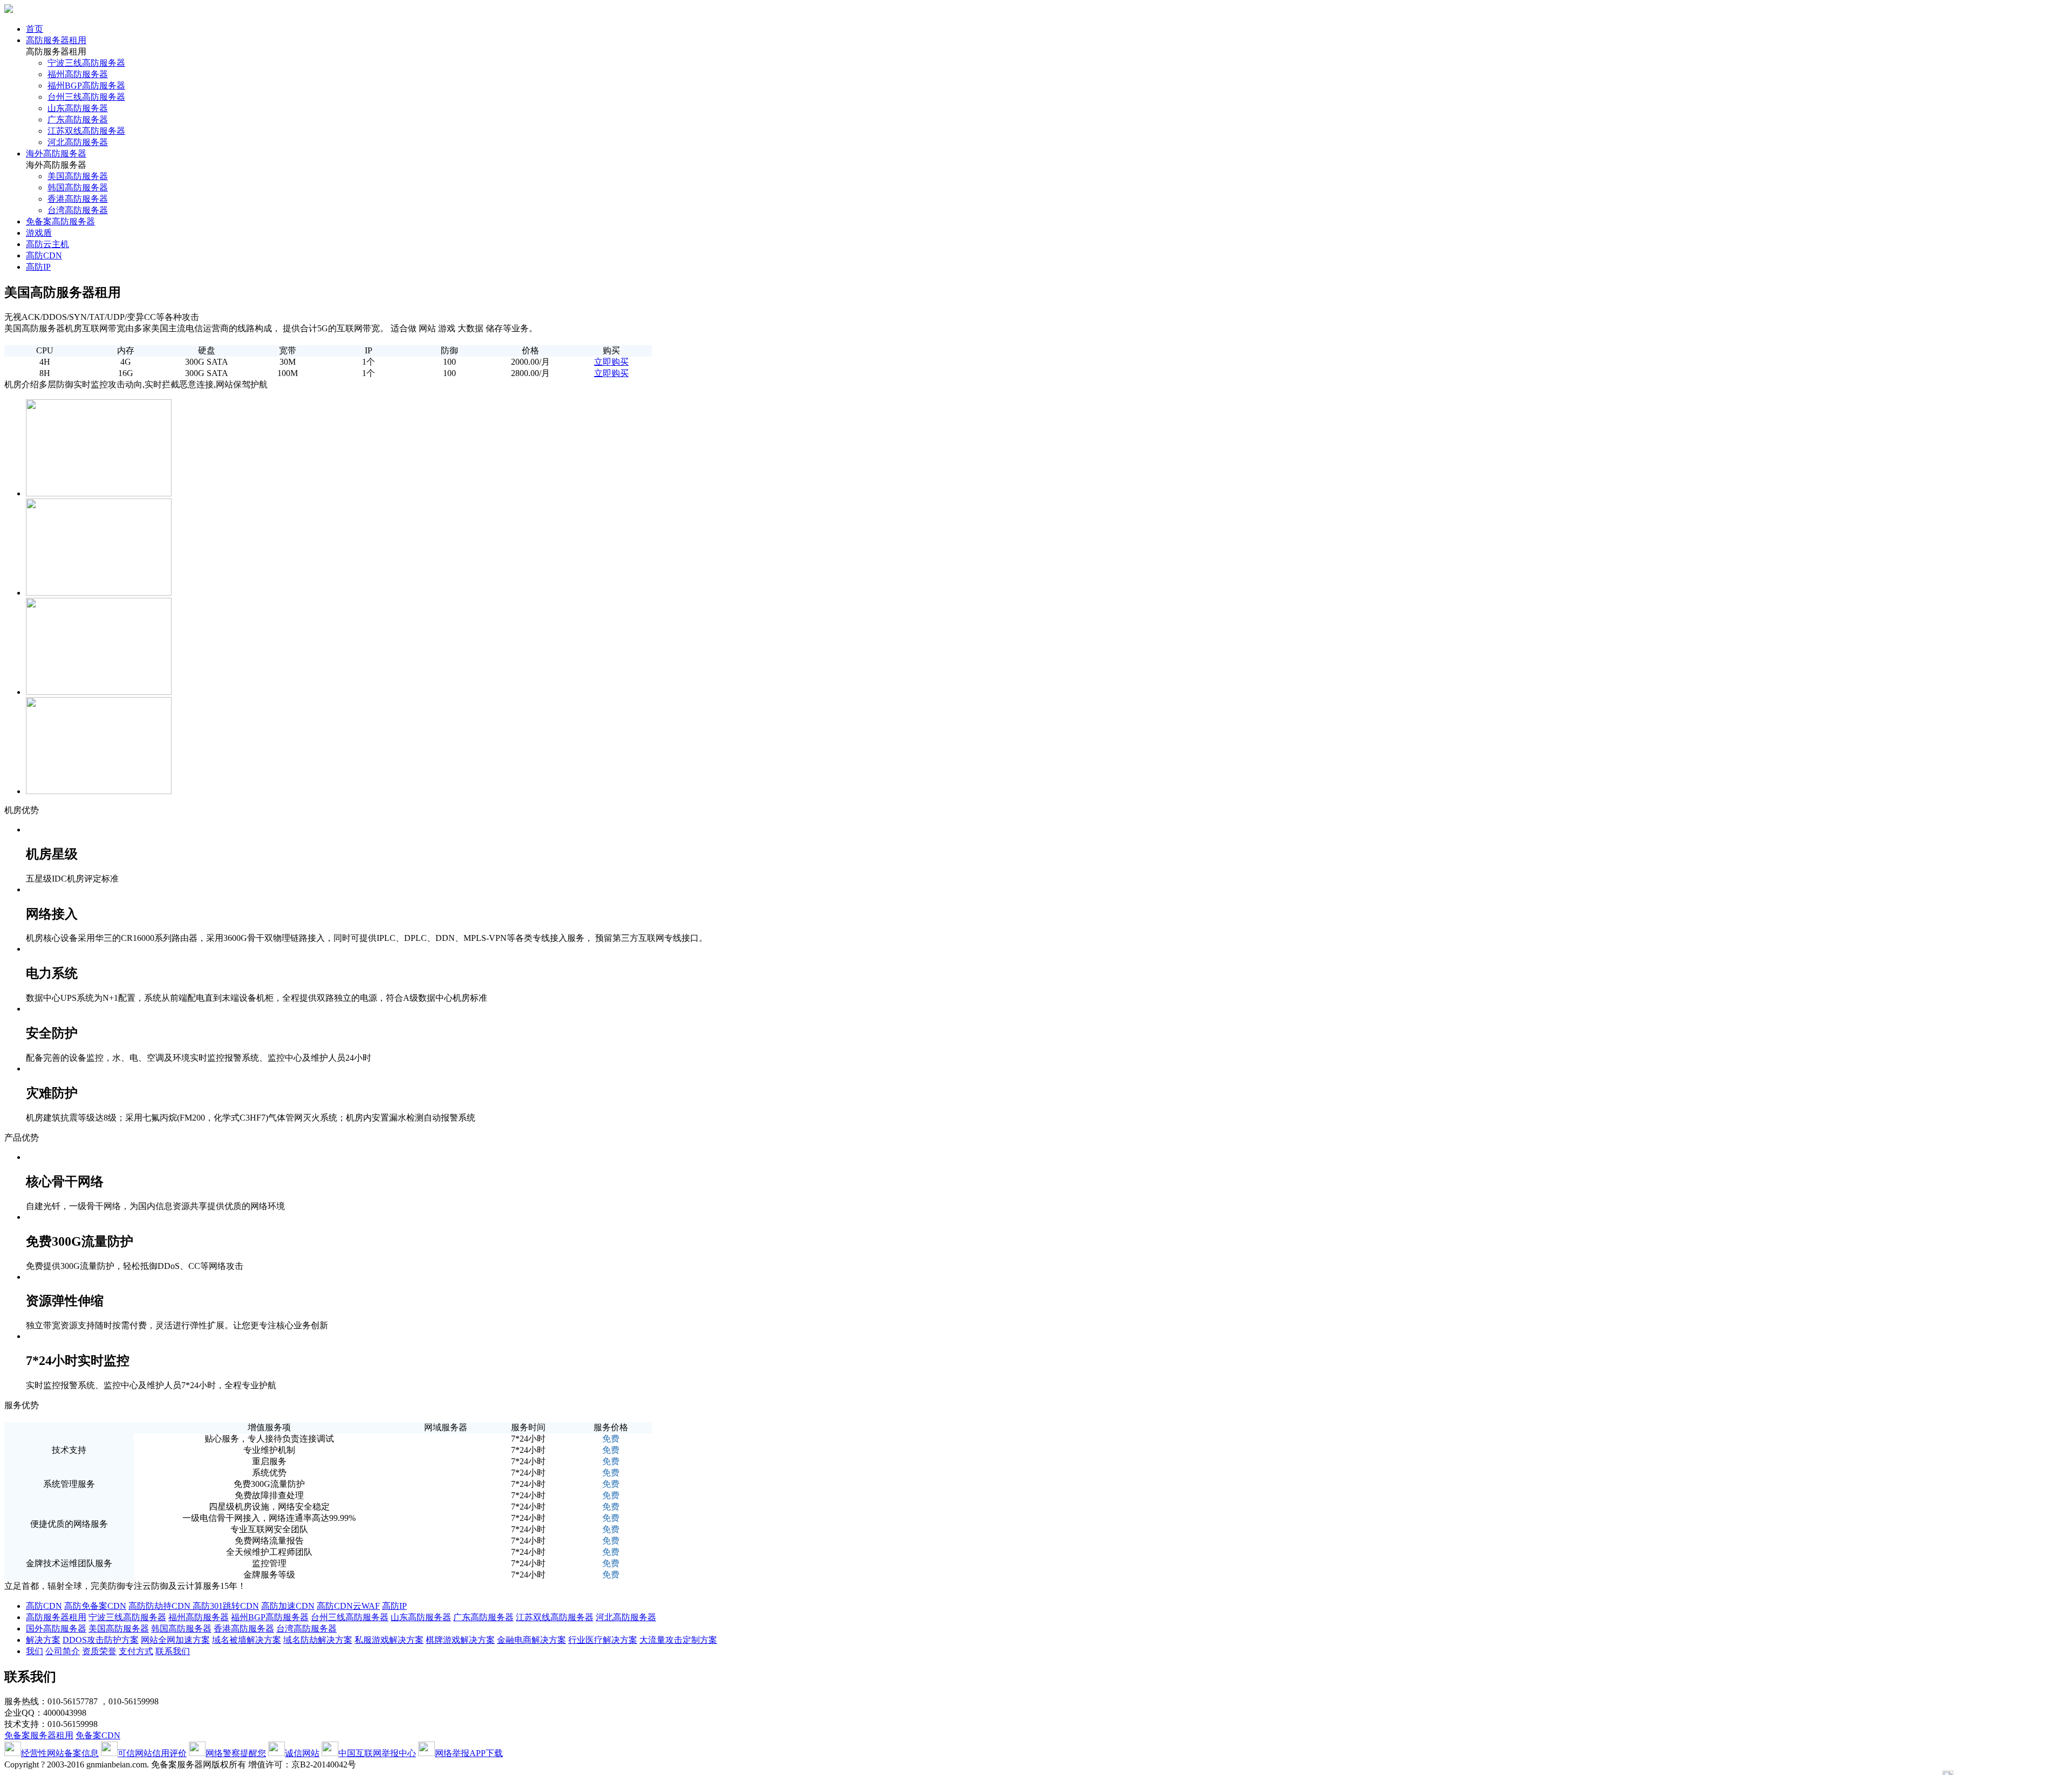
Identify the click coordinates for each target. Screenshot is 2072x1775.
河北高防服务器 (78, 142)
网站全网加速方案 (175, 1640)
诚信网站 (302, 1753)
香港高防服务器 (78, 199)
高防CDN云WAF (348, 1606)
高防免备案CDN (95, 1606)
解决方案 (43, 1640)
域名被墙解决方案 (247, 1640)
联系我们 (173, 1651)
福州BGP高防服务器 (86, 86)
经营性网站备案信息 (60, 1753)
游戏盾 (39, 233)
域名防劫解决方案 (318, 1640)
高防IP (38, 267)
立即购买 (611, 362)
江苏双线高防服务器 (86, 131)
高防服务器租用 (56, 40)
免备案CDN (98, 1735)
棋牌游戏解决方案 (460, 1640)
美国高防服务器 (78, 176)
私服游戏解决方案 (389, 1640)
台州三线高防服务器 (86, 97)
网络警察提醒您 (236, 1753)
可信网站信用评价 (152, 1753)
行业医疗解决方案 (603, 1640)
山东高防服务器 (78, 108)
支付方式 (136, 1651)
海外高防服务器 (56, 153)
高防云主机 (47, 244)
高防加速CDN (288, 1606)
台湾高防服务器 (78, 210)
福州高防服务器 (78, 74)
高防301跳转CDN (226, 1606)
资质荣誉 (99, 1651)
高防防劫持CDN (161, 1606)
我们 (35, 1651)
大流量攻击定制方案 (678, 1640)
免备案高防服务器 (60, 221)
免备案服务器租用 (39, 1735)
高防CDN (44, 255)
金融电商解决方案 (531, 1640)
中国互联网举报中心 (377, 1753)
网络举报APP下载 (469, 1753)
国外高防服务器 (56, 1629)
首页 (35, 29)
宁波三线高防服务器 (86, 63)
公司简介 (63, 1651)
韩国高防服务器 (78, 187)
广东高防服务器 (78, 120)
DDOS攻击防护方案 (101, 1640)
